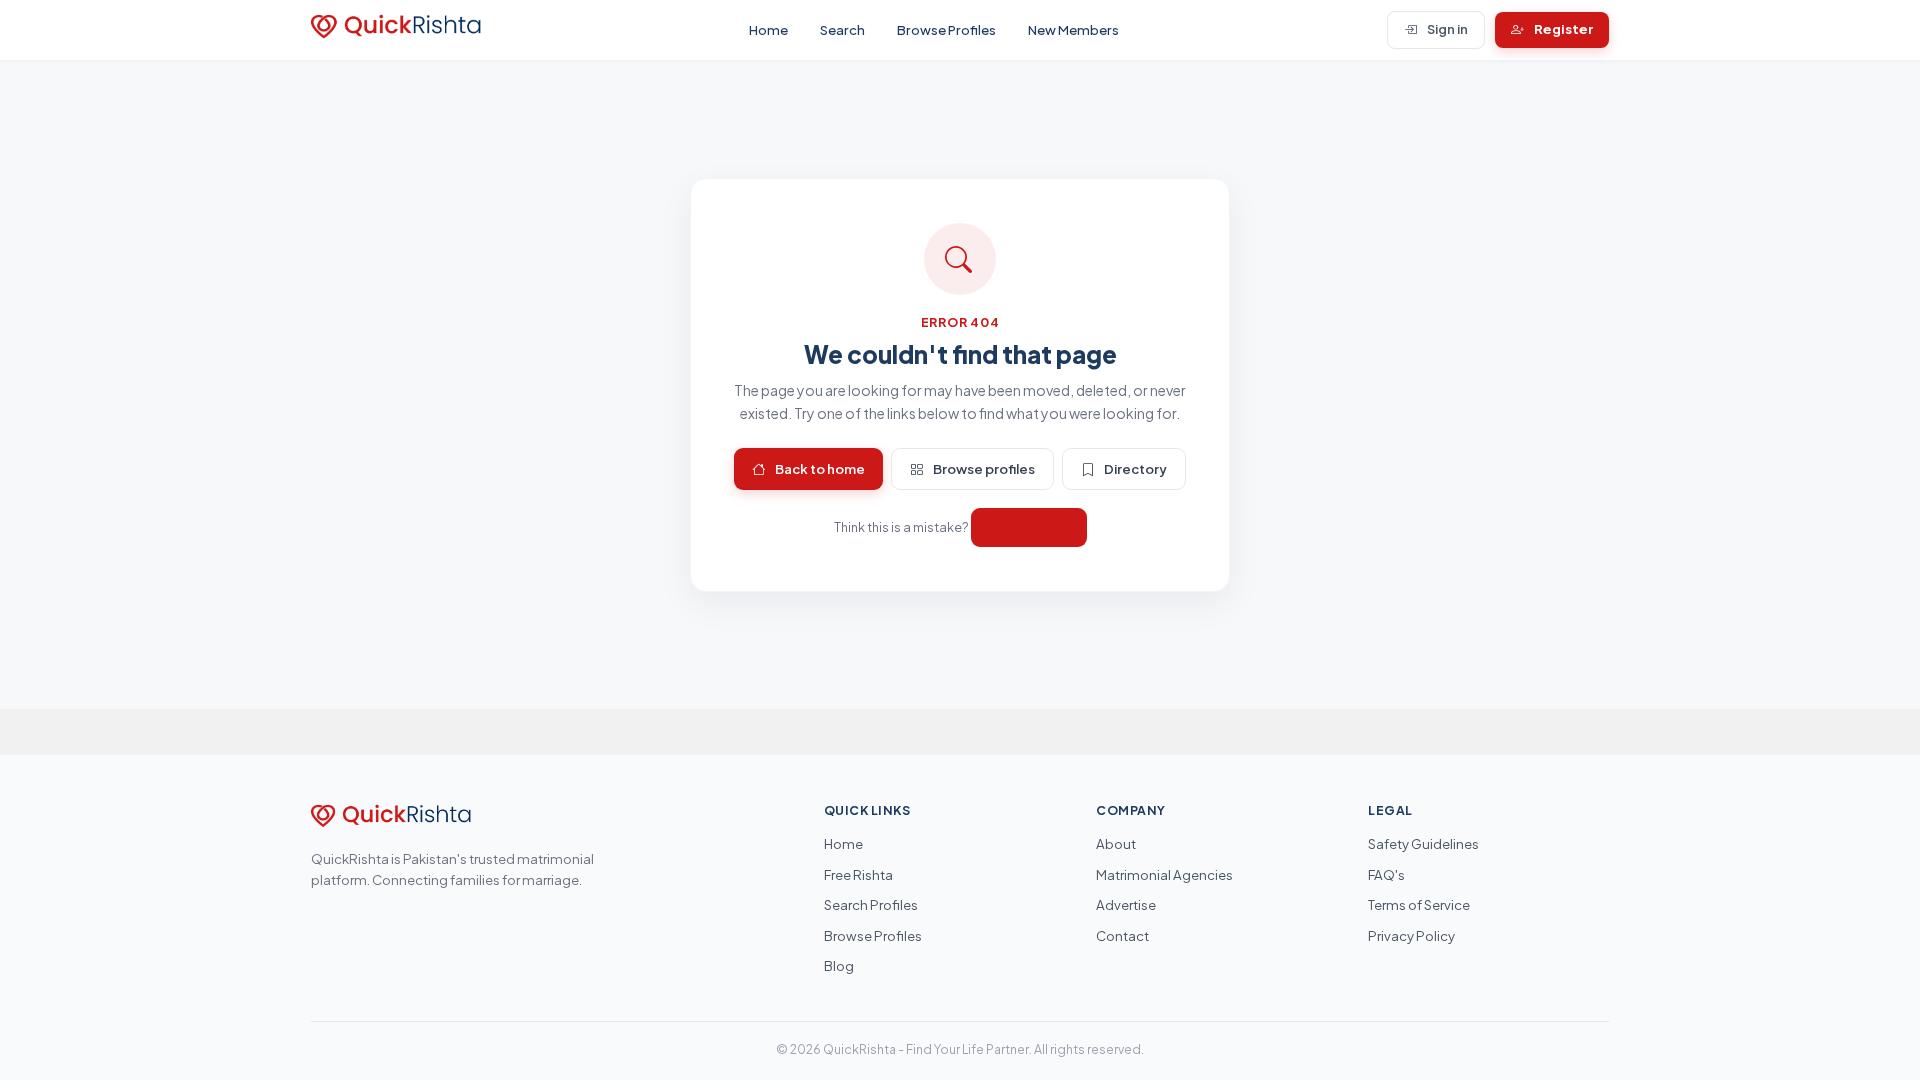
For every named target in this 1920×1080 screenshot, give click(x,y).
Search (842, 29)
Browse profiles (984, 468)
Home (768, 29)
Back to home (820, 468)
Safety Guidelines (1423, 843)
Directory (1135, 468)
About (1116, 843)
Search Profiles (871, 904)
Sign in (1447, 29)
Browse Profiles (946, 29)
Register (1563, 29)
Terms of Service (1419, 904)
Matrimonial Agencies (1164, 874)
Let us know (1029, 527)
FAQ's (1386, 874)
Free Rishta (858, 874)
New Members (1073, 29)
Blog (839, 965)
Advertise (1126, 904)
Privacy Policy (1411, 935)
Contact (1122, 935)
